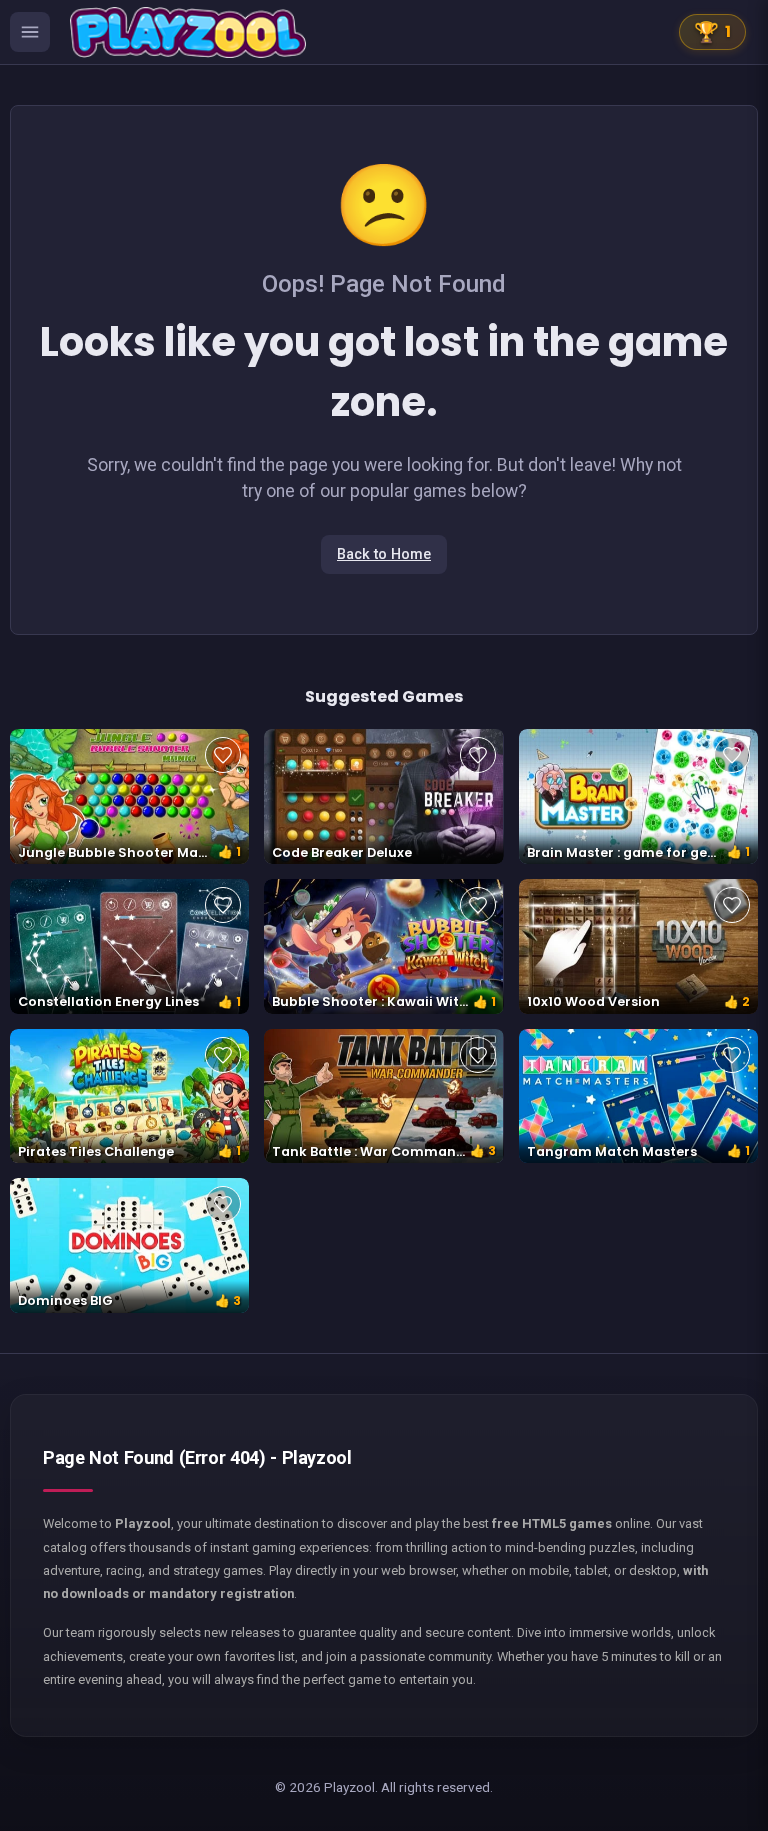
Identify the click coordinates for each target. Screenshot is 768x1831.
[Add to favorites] (223, 755)
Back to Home (384, 554)
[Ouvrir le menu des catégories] (30, 32)
